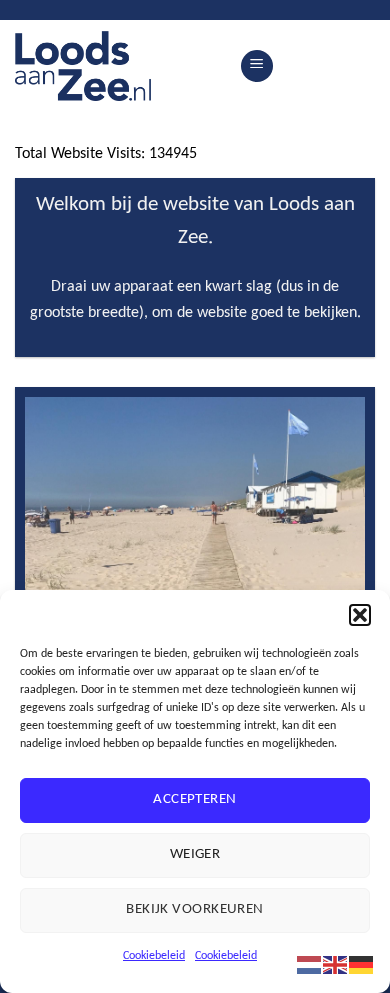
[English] (336, 964)
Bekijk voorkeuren (195, 909)
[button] (360, 615)
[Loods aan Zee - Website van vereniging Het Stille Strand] (119, 66)
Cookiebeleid (154, 956)
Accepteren (195, 799)
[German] (362, 964)
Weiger (195, 854)
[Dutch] (310, 964)
